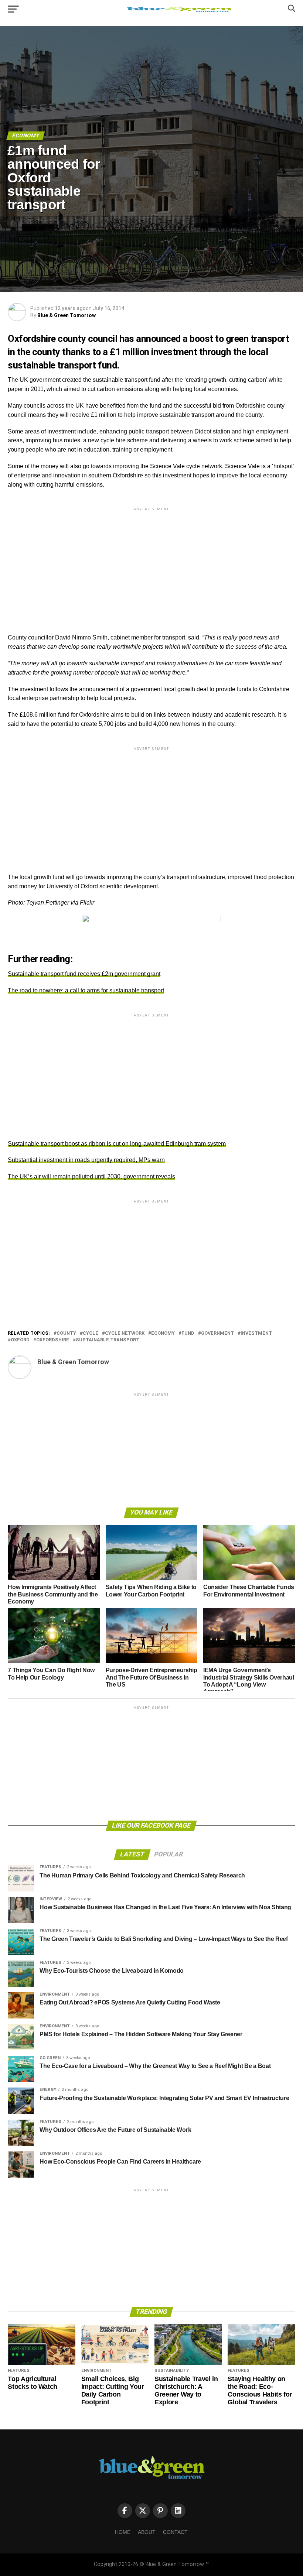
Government (217, 1333)
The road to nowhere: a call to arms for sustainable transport (86, 990)
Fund (188, 1333)
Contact (175, 2532)
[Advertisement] (151, 564)
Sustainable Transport (108, 1340)
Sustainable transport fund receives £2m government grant (84, 974)
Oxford (20, 1340)
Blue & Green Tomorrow (67, 315)
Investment (256, 1333)
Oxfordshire (53, 1340)
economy (163, 1333)
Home (123, 2532)
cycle (91, 1333)
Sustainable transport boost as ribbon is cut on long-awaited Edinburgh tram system (117, 1144)
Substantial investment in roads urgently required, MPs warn (86, 1160)
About (147, 2532)
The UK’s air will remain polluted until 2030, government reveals (91, 1176)
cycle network (125, 1333)
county (66, 1333)
